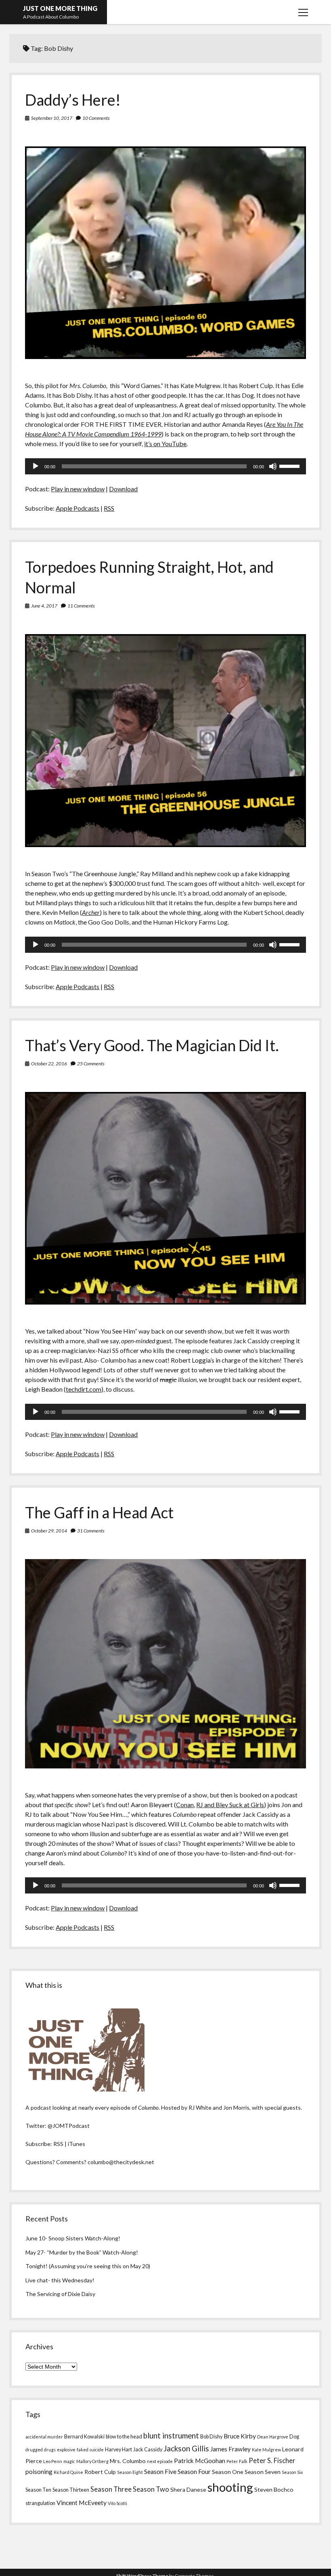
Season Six (292, 2472)
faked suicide (90, 2450)
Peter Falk (237, 2461)
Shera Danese (188, 2489)
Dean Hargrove (273, 2437)
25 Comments (91, 1064)
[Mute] (273, 466)
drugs (50, 2450)
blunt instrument (171, 2436)
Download (123, 489)
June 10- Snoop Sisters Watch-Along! (73, 2238)
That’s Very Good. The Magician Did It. (152, 1045)
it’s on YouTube (165, 444)
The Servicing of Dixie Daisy (60, 2294)
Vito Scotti (117, 2503)
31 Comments (91, 1531)
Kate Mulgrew (266, 2450)
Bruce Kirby (240, 2436)
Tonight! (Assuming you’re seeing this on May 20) (88, 2266)
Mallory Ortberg (92, 2461)
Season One (228, 2472)
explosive (66, 2450)
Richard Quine (68, 2472)
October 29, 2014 (49, 1531)
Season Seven (263, 2472)
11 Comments (81, 606)
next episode (160, 2461)
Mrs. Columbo (128, 2461)
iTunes (76, 2144)
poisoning (39, 2472)
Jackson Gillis (186, 2449)
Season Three (111, 2489)
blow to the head (124, 2436)
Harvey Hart (118, 2449)
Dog (294, 2436)
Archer (91, 912)
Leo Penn (53, 2461)
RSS (109, 508)
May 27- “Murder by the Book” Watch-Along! (82, 2252)
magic (69, 2461)
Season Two (151, 2489)
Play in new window (78, 489)
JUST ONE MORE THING (60, 8)
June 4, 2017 (44, 606)
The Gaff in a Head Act (99, 1512)
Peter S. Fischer (272, 2461)
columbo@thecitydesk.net (121, 2162)
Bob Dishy (211, 2436)
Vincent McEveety (82, 2503)
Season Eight (130, 2472)
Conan (185, 1805)
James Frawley (230, 2449)
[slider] (291, 466)
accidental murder (44, 2437)
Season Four (194, 2472)
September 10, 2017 (52, 118)
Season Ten (38, 2490)
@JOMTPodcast (69, 2126)
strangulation (40, 2503)
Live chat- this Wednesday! (60, 2280)
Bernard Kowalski (84, 2436)
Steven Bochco (274, 2489)
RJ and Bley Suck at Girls (230, 1805)
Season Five (160, 2472)
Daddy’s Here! (73, 100)
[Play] (36, 466)
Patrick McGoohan (200, 2461)
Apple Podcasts (78, 508)
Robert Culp (100, 2472)
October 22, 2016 (49, 1064)
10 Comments (96, 118)
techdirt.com (84, 1389)
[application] (165, 466)
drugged (34, 2450)
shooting (230, 2487)
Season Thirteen (71, 2490)
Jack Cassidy (148, 2449)
